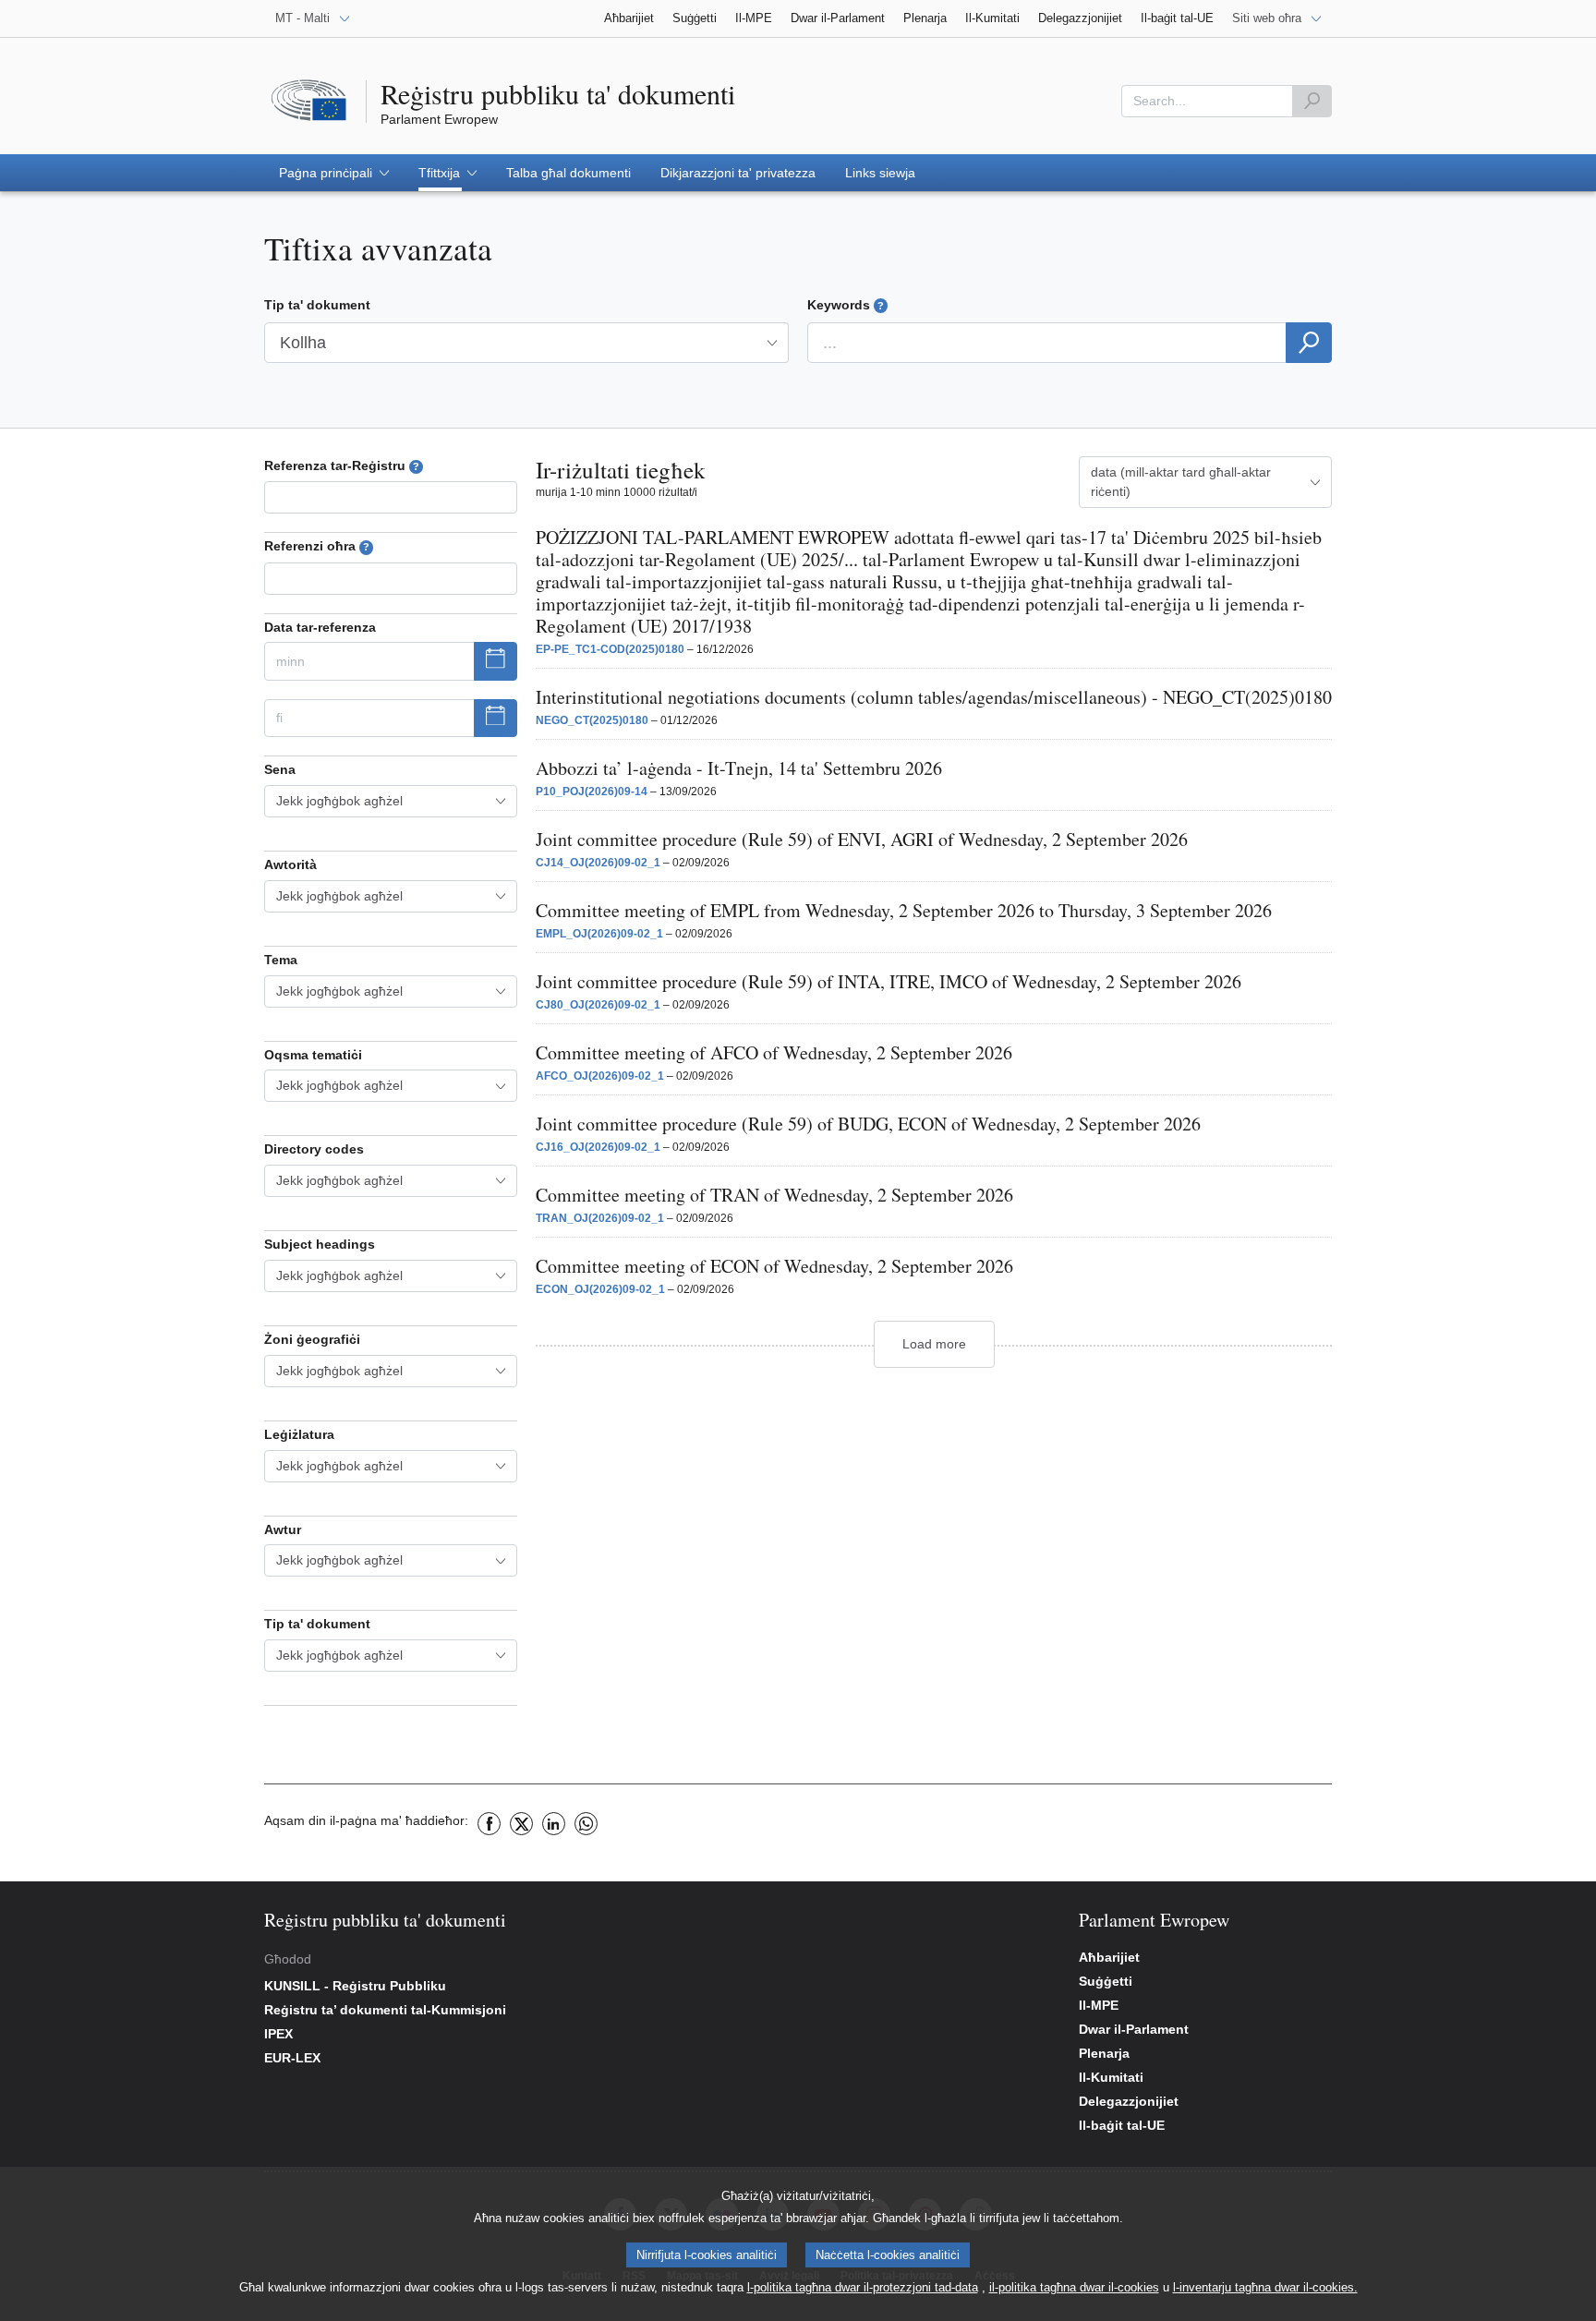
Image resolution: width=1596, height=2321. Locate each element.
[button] (334, 173)
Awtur (283, 1529)
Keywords (846, 305)
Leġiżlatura (299, 1434)
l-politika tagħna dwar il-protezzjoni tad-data (863, 2287)
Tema (281, 960)
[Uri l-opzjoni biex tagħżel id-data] (496, 661)
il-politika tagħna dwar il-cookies (1074, 2287)
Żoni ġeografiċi (312, 1339)
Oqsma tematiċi (313, 1055)
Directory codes (314, 1149)
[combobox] (391, 801)
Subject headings (320, 1244)
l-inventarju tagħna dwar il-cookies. (1265, 2287)
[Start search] (1312, 101)
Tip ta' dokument (317, 305)
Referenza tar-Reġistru (342, 465)
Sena (280, 769)
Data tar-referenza (320, 627)
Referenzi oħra (317, 546)
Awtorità (290, 864)
